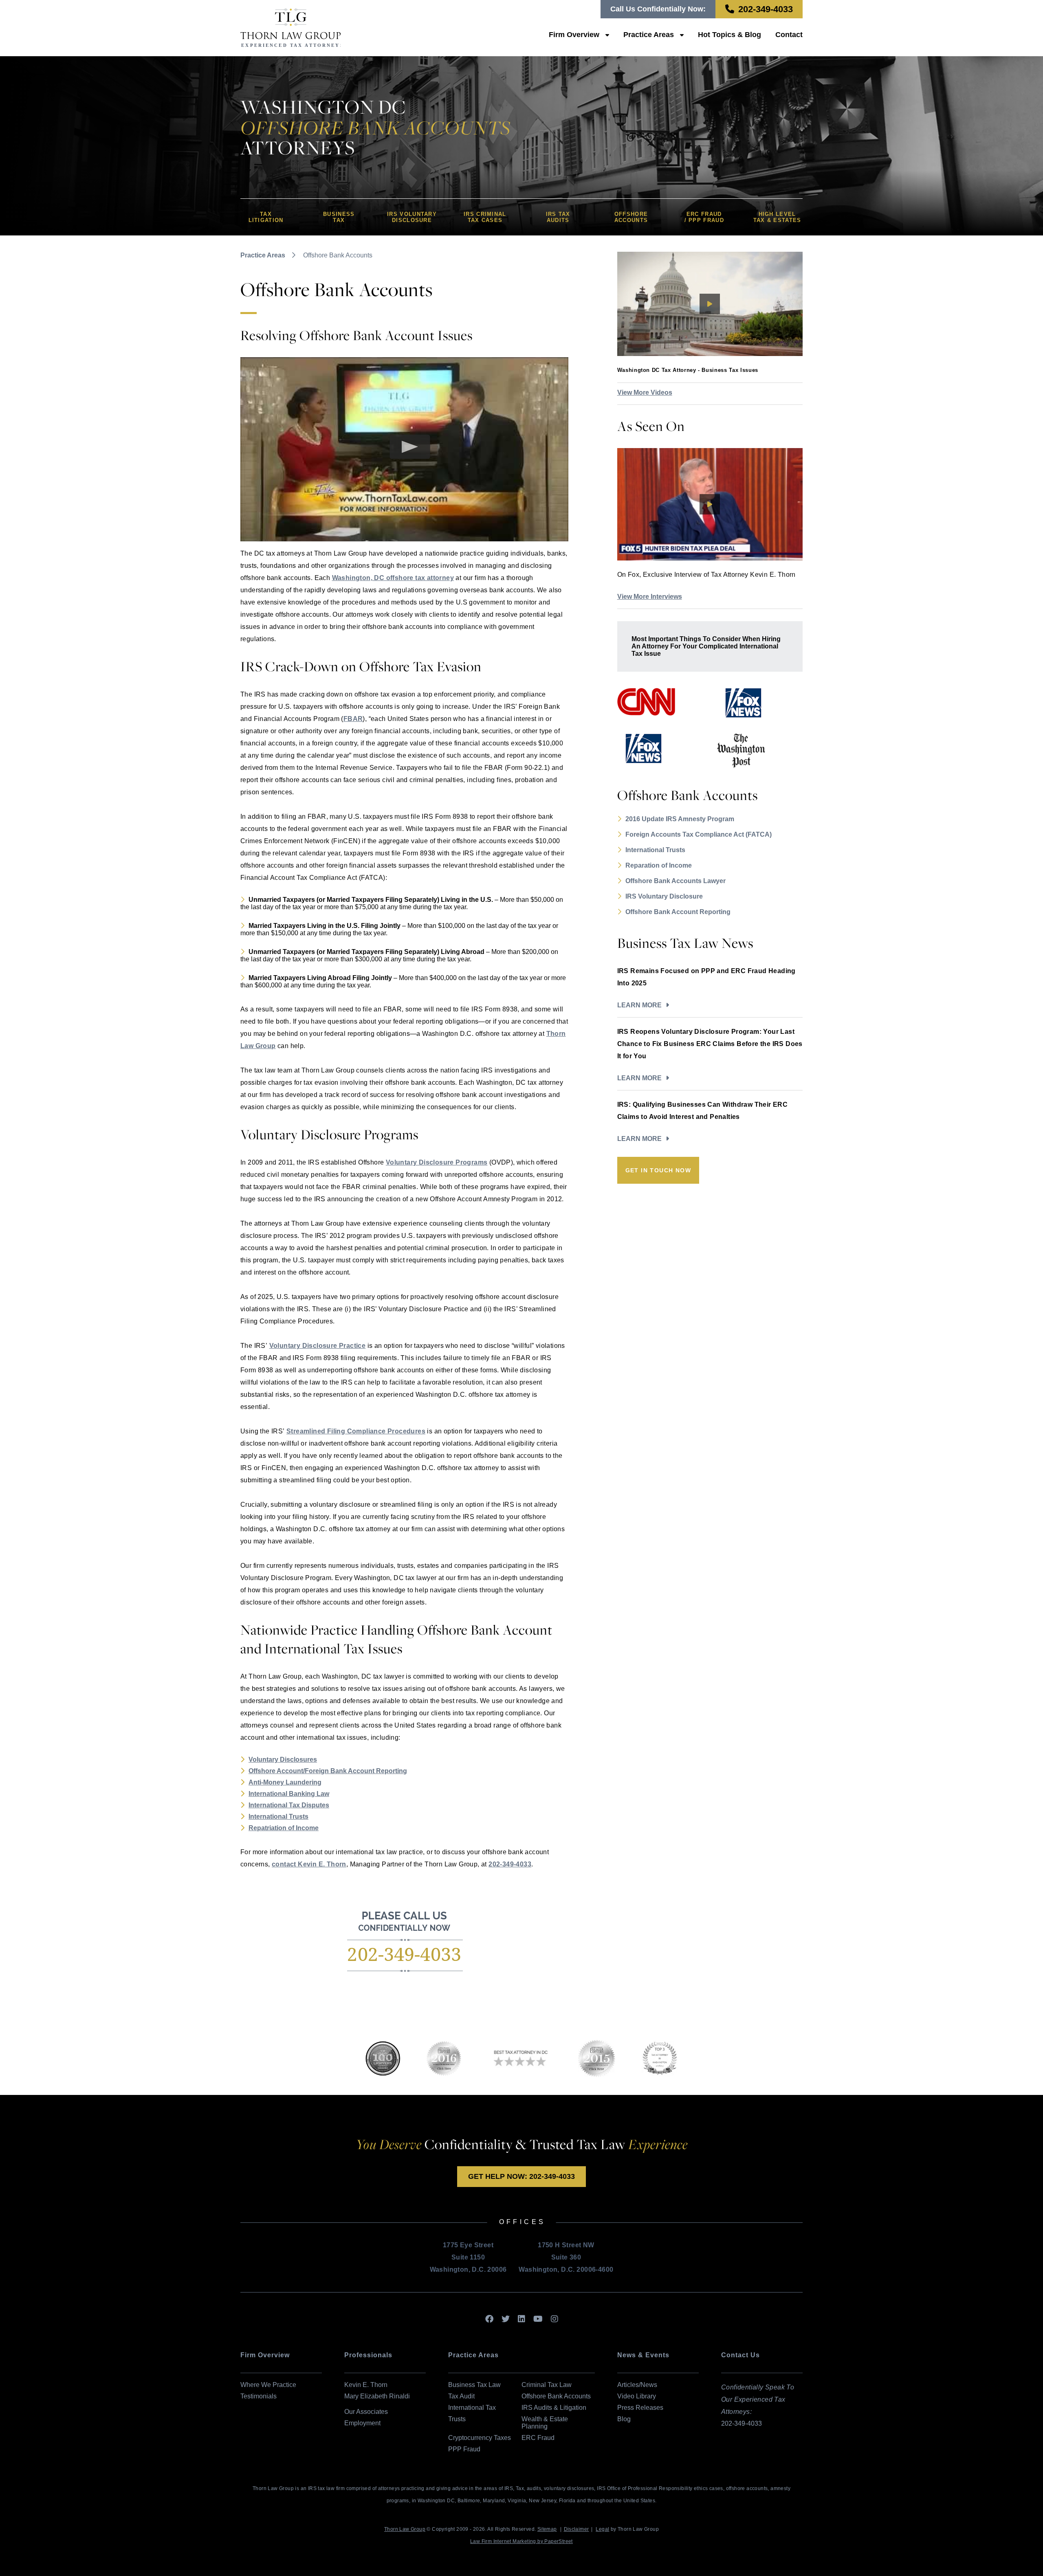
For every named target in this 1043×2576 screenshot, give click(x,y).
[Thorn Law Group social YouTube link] (538, 2319)
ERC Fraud (538, 2438)
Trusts (457, 2419)
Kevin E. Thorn (366, 2385)
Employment (362, 2423)
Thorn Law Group (405, 2529)
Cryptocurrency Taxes (480, 2438)
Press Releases (640, 2408)
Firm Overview (574, 35)
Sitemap (547, 2529)
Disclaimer (577, 2529)
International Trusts (278, 1817)
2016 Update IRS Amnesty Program (680, 819)
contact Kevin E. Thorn (309, 1864)
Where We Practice (268, 2385)
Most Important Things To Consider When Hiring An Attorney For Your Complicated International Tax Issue (706, 646)
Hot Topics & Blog (729, 35)
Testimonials (259, 2396)
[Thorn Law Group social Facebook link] (489, 2319)
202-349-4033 (766, 9)
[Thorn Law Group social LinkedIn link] (521, 2319)
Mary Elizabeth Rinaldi (377, 2396)
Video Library (637, 2396)
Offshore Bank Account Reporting (678, 912)
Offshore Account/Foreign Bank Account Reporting (328, 1771)
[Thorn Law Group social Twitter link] (506, 2319)
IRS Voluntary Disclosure (664, 896)
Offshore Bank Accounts (556, 2396)
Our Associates (366, 2412)
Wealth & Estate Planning (545, 2423)
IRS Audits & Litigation (554, 2408)
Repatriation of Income (284, 1828)
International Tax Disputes (289, 1805)
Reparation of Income (659, 865)
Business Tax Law (474, 2385)
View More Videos (645, 392)
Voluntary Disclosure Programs (437, 1162)
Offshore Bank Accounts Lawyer (676, 881)
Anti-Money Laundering (285, 1782)
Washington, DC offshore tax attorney (393, 578)
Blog (624, 2419)
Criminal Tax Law (547, 2385)
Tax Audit (461, 2396)
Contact (789, 35)
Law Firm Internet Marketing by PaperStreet (521, 2541)
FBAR (353, 719)
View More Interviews (650, 597)
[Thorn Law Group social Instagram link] (555, 2319)
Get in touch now (658, 1170)
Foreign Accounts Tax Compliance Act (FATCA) (699, 834)
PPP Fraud (464, 2449)
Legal (602, 2529)
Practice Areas (649, 35)
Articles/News (637, 2385)
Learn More (639, 1005)
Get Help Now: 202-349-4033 (521, 2176)
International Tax (472, 2408)
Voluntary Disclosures (283, 1759)
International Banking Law (289, 1794)
